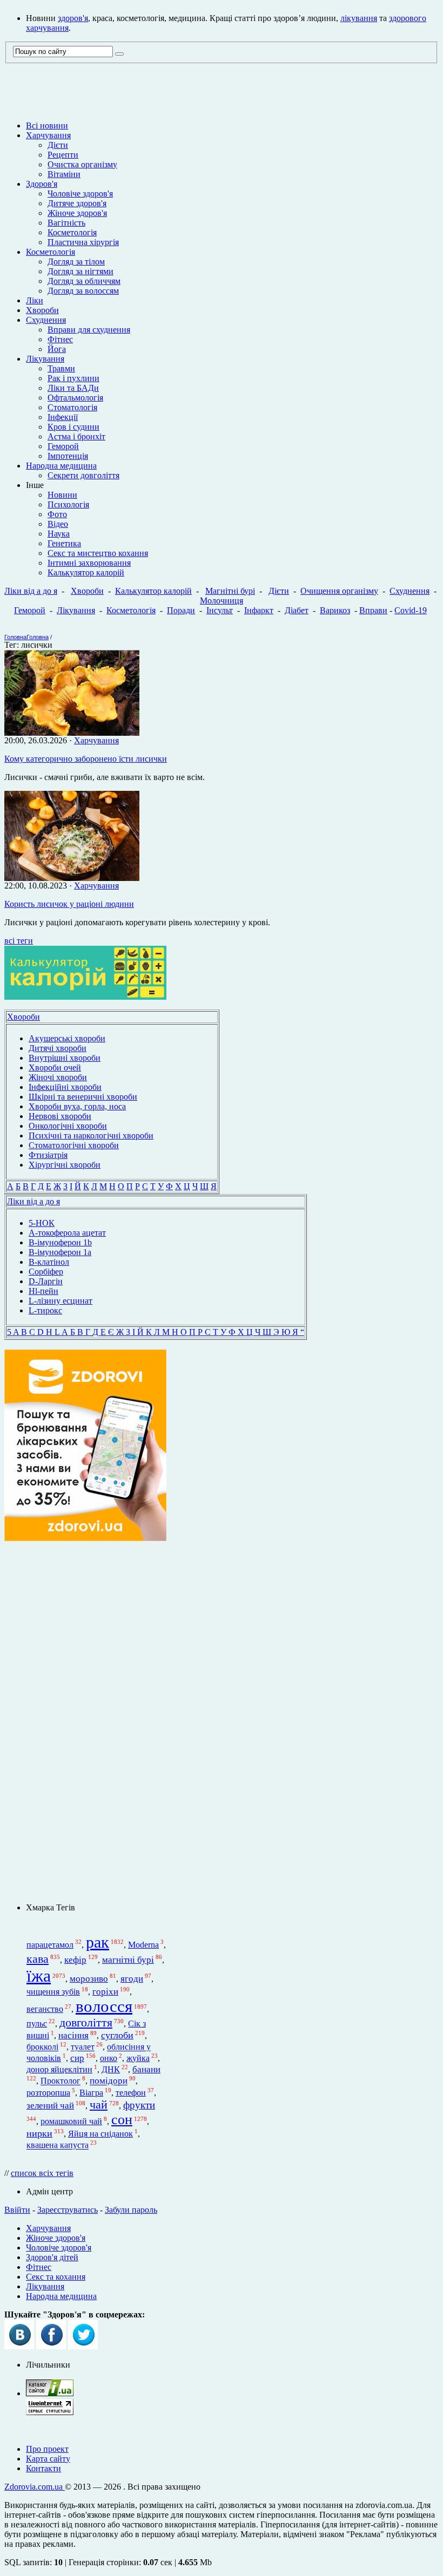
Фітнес (60, 339)
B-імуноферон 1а (60, 1252)
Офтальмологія (75, 398)
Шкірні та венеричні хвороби (83, 1097)
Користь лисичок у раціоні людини (69, 904)
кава (38, 1959)
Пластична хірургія (83, 242)
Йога (57, 349)
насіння (73, 2035)
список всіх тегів (42, 2173)
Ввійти (17, 2210)
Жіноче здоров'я (77, 213)
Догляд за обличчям (84, 281)
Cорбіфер (46, 1272)
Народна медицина (61, 466)
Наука (59, 534)
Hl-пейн (43, 1291)
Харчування (48, 135)
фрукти (139, 2105)
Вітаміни (64, 174)
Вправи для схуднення (89, 330)
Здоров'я (42, 184)
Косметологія (72, 232)
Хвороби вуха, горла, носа (77, 1106)
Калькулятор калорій (86, 572)
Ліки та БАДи (73, 388)
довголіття (86, 2023)
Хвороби (42, 310)
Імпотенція (68, 456)
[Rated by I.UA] (50, 2393)
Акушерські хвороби (67, 1038)
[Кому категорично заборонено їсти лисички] (72, 733)
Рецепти (63, 155)
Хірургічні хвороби (65, 1165)
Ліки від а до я (31, 591)
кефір (75, 1960)
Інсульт (220, 610)
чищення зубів (53, 1992)
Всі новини (47, 126)
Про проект (47, 2449)
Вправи (373, 610)
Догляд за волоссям (83, 291)
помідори (109, 2081)
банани (146, 2069)
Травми (61, 368)
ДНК (111, 2069)
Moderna (143, 1945)
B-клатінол (49, 1262)
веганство (45, 2009)
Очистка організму (82, 164)
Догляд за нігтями (80, 271)
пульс (37, 2023)
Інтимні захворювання (89, 563)
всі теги (19, 941)
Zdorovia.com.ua (35, 2487)
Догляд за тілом (76, 262)
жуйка (138, 2058)
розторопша (48, 2093)
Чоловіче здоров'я (80, 194)
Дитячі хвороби (58, 1048)
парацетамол (50, 1945)
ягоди (132, 1979)
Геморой (63, 446)
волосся (104, 2006)
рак (98, 1942)
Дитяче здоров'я (77, 203)
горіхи (105, 1991)
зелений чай (50, 2106)
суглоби (117, 2035)
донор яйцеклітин (59, 2069)
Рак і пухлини (73, 378)
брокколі (42, 2047)
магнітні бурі (128, 1960)
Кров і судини (73, 427)
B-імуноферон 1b (60, 1242)
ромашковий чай (71, 2121)
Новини (62, 495)
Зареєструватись (68, 2210)
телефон (131, 2093)
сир (77, 2058)
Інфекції (63, 417)
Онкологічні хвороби (68, 1126)
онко (109, 2058)
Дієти (58, 145)
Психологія (68, 504)
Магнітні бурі (230, 591)
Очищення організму (339, 591)
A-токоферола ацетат (67, 1233)
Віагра (91, 2093)
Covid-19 (411, 610)
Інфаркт (259, 610)
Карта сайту (48, 2459)
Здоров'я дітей (52, 2257)
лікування (359, 18)
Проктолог (61, 2081)
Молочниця (222, 601)
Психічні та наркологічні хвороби (91, 1136)
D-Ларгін (46, 1281)
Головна (15, 637)
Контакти (43, 2468)
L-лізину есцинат (61, 1301)
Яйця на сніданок (100, 2134)
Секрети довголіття (83, 475)
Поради (181, 610)
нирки (39, 2133)
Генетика (64, 543)
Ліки (35, 300)
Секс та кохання (56, 2277)
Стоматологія (72, 407)
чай (99, 2105)
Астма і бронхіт (76, 436)
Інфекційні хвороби (65, 1087)
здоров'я (73, 18)
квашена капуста (58, 2145)
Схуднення (46, 320)
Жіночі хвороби (58, 1077)
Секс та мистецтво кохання (98, 553)
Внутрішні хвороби (65, 1058)
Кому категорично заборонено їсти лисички (86, 759)
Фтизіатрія (48, 1155)
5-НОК (42, 1223)
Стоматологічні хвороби (74, 1145)
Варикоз (335, 610)
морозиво (89, 1979)
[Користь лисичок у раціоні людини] (72, 878)
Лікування (45, 359)
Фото (57, 514)
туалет (83, 2047)
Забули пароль (131, 2210)
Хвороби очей (55, 1067)
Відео (58, 524)
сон (122, 2120)
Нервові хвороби (60, 1116)
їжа (39, 1976)
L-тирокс (45, 1310)
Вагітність (66, 223)
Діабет (297, 610)
